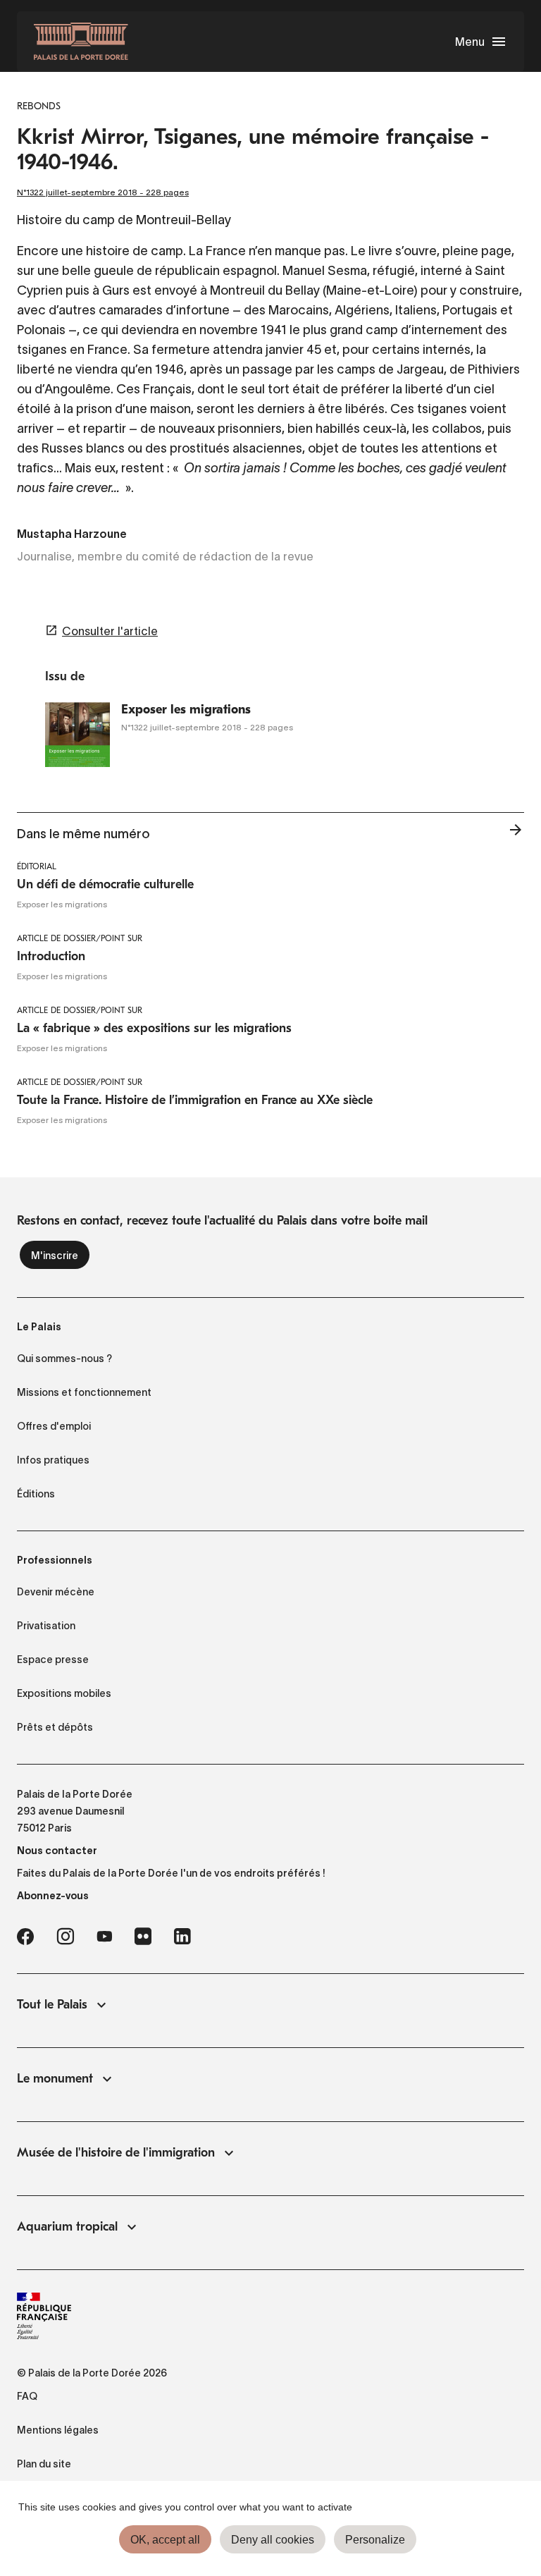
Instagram (65, 1937)
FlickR (143, 1937)
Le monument (55, 2079)
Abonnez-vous (53, 1896)
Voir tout (516, 834)
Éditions (36, 1494)
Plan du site (44, 2464)
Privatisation (46, 1626)
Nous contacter (57, 1851)
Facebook (25, 1937)
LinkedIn (182, 1937)
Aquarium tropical (67, 2227)
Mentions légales (58, 2430)
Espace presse (53, 1660)
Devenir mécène (56, 1592)
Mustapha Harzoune (72, 535)
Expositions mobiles (64, 1693)
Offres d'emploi (54, 1426)
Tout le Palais (52, 2005)
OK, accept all (165, 2540)
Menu (470, 42)
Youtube (104, 1937)
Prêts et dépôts (55, 1727)
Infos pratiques (53, 1460)
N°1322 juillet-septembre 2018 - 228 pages (103, 192)
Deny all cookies (273, 2540)
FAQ (27, 2396)
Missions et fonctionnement (84, 1392)
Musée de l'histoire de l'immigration (116, 2153)
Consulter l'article (110, 631)
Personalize (375, 2540)
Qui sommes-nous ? (64, 1358)
